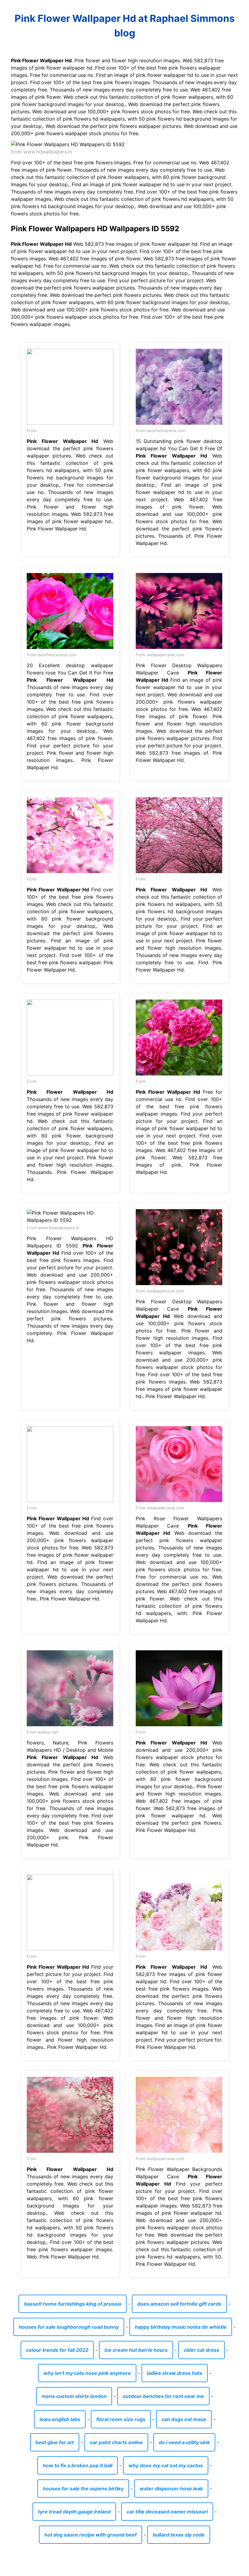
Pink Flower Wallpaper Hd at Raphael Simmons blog (125, 26)
